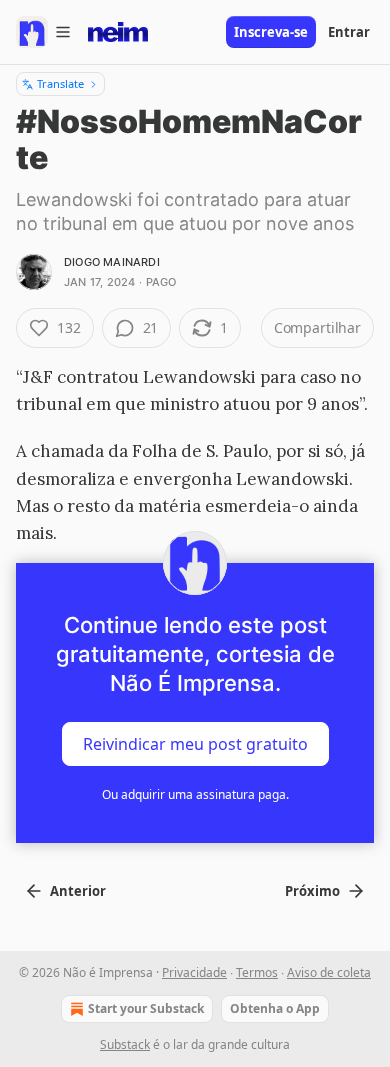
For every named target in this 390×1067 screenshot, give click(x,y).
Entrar (349, 32)
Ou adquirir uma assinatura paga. (195, 794)
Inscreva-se (271, 32)
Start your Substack (146, 1008)
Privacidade (194, 972)
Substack (125, 1044)
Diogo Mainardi (112, 262)
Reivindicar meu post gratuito (195, 744)
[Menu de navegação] (44, 32)
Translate (60, 83)
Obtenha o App (275, 1008)
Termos (257, 972)
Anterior (78, 891)
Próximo (312, 891)
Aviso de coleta (329, 972)
